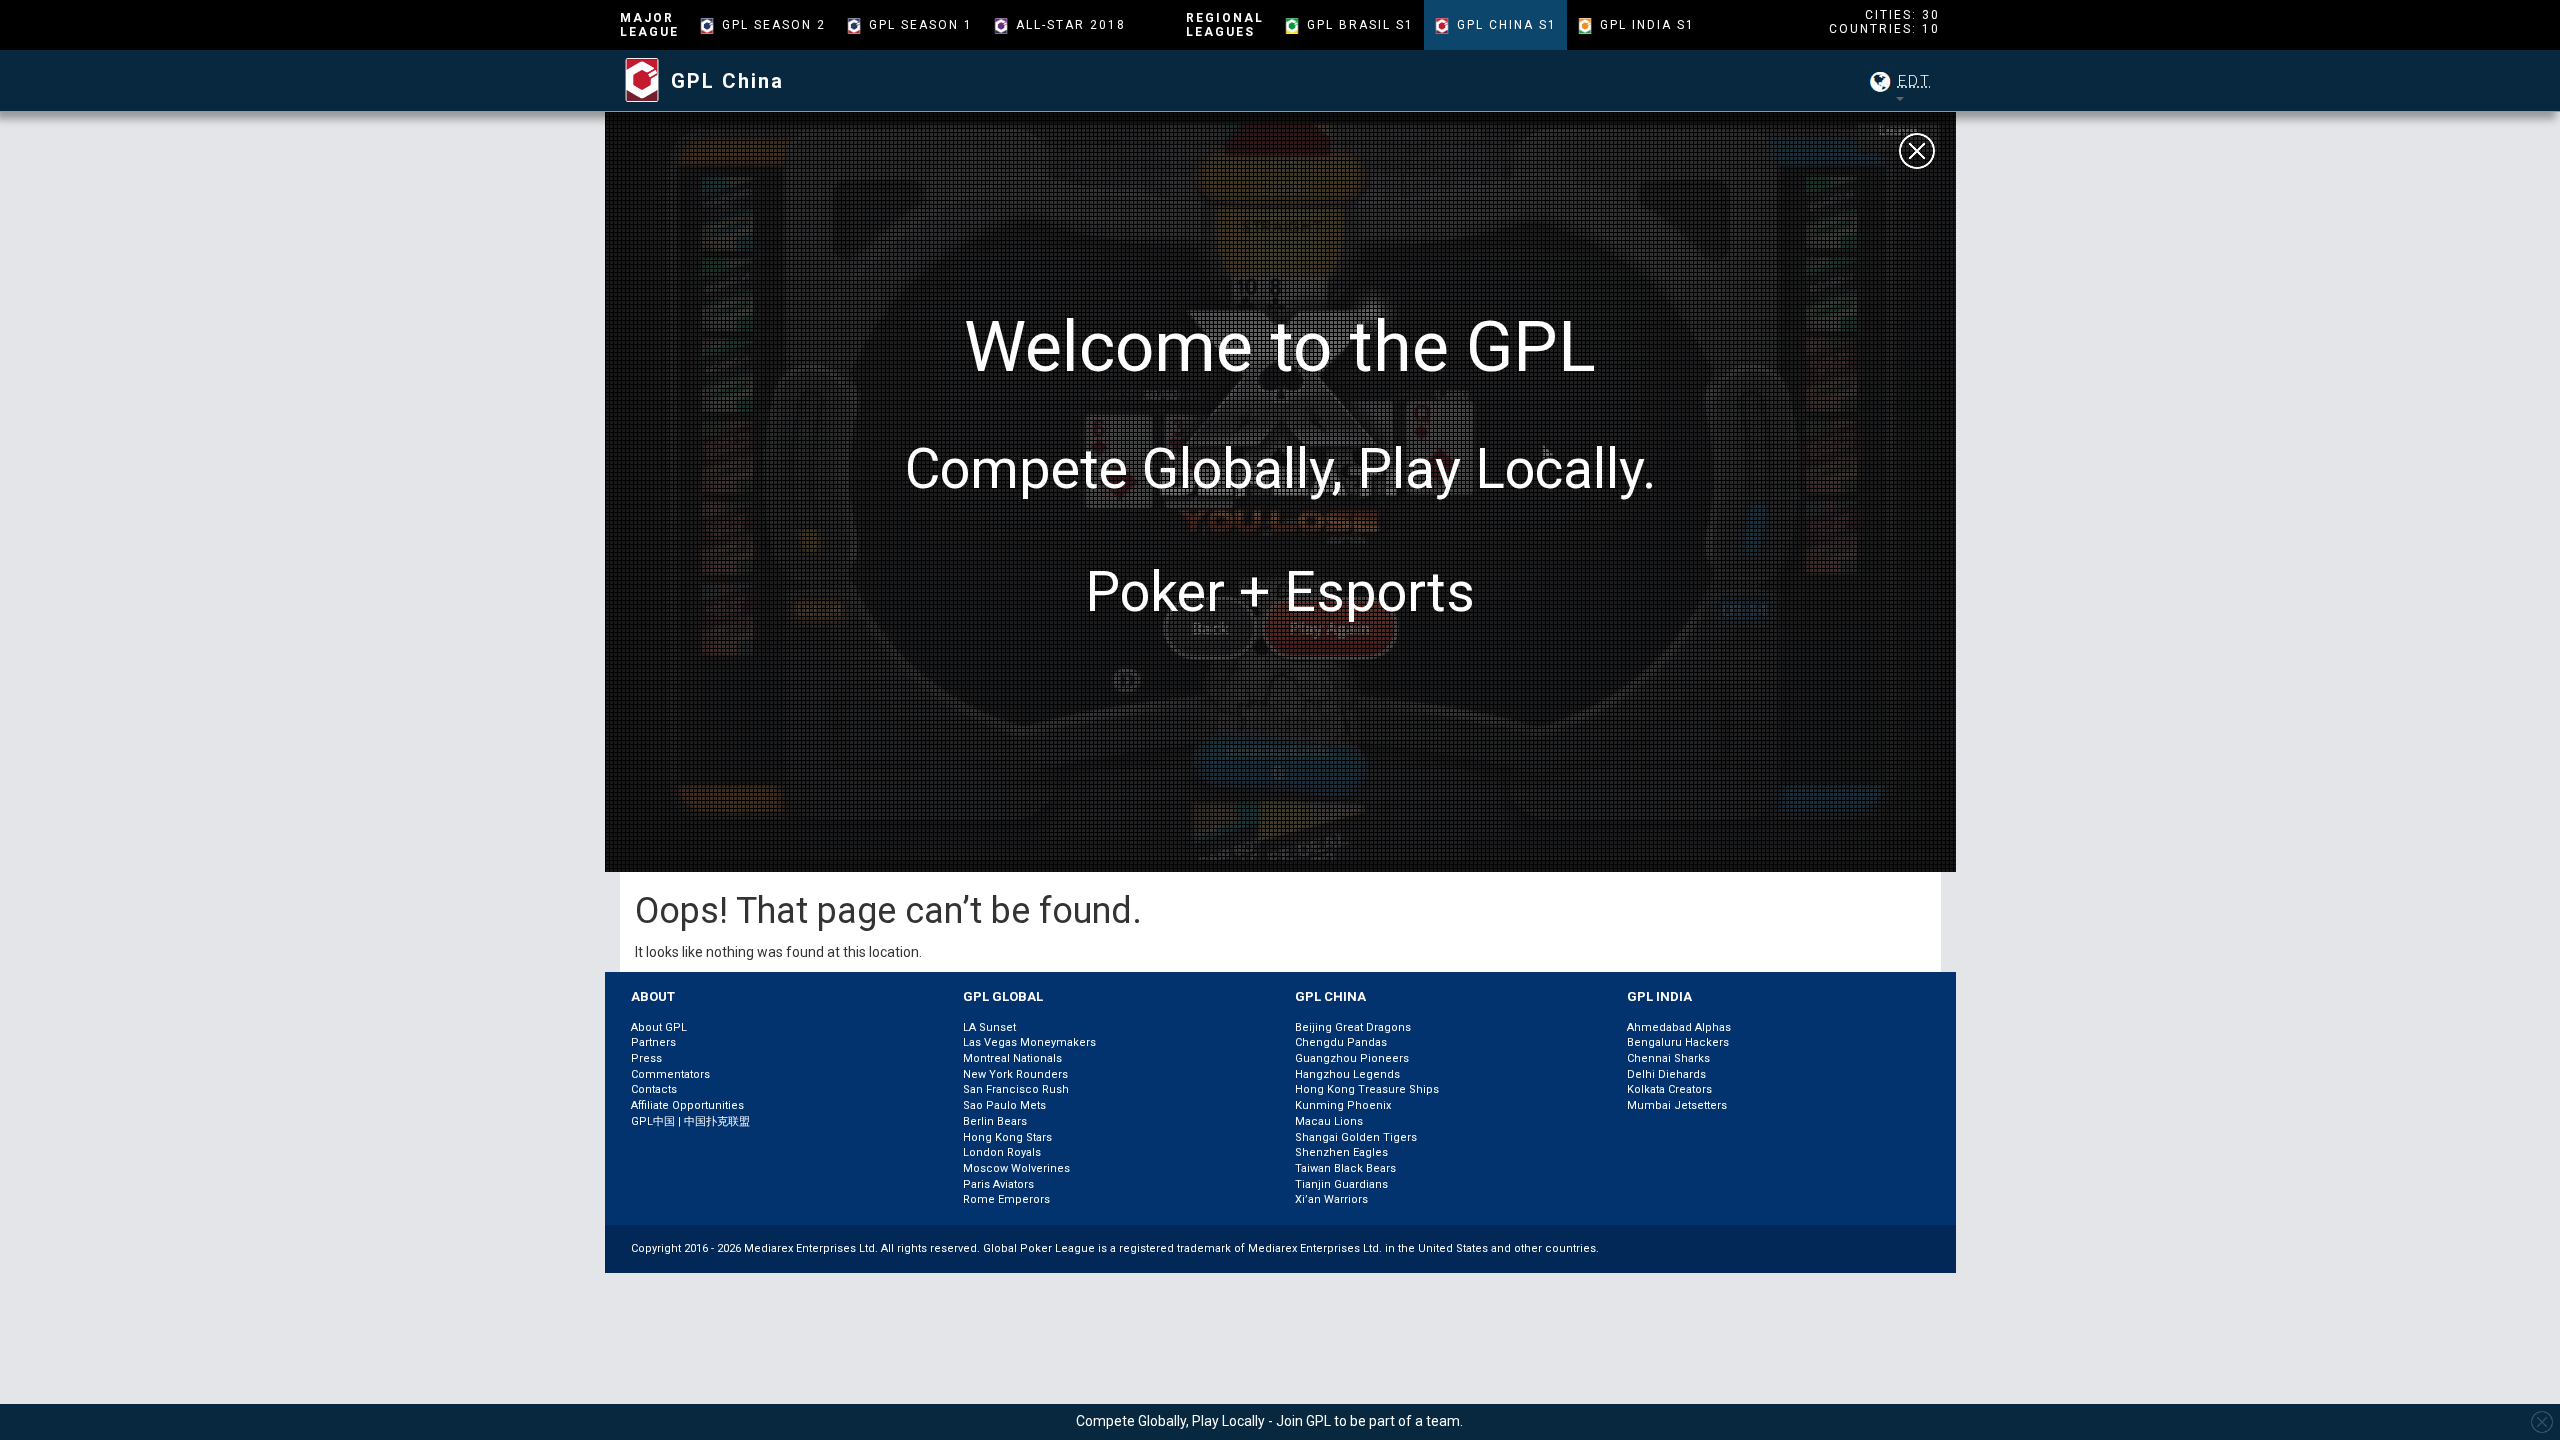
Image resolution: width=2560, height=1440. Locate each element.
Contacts (654, 1089)
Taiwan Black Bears (1345, 1168)
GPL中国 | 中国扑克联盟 (690, 1121)
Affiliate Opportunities (687, 1105)
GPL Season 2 (774, 25)
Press (646, 1058)
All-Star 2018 (1071, 25)
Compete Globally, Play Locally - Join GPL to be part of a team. (1269, 1421)
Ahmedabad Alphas (1679, 1027)
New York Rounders (1015, 1074)
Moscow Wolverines (1016, 1168)
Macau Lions (1329, 1121)
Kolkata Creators (1669, 1089)
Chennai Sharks (1668, 1058)
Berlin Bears (995, 1121)
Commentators (670, 1074)
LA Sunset (989, 1027)
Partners (653, 1042)
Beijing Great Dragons (1353, 1027)
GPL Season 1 (921, 25)
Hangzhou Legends (1347, 1074)
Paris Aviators (998, 1184)
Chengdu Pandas (1341, 1042)
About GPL (659, 1027)
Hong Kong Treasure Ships (1367, 1089)
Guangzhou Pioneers (1352, 1058)
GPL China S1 (1507, 25)
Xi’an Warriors (1331, 1199)
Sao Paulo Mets (1004, 1105)
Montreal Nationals (1012, 1058)
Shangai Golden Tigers (1356, 1137)
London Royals (1002, 1152)
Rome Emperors (1006, 1199)
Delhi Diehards (1666, 1074)
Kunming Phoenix (1343, 1105)
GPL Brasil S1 (1360, 25)
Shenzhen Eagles (1341, 1152)
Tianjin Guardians (1341, 1184)
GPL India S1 (1647, 25)
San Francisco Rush (1016, 1089)
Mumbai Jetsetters (1677, 1105)
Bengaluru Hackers (1678, 1042)
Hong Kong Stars (1007, 1137)
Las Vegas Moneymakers (1029, 1042)
